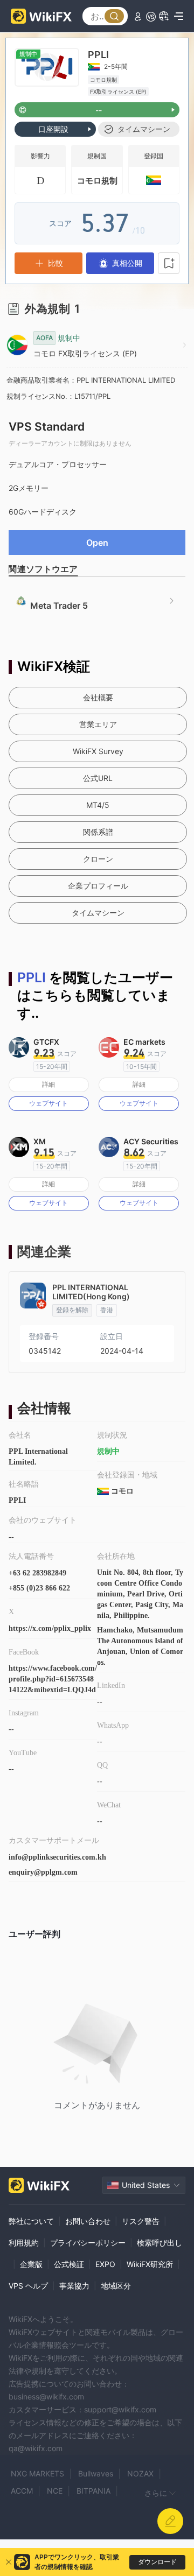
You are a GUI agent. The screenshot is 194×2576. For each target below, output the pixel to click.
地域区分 (116, 2286)
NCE (55, 2491)
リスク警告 (141, 2221)
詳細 (48, 1084)
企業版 (31, 2264)
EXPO (105, 2264)
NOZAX (140, 2473)
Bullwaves (96, 2473)
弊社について (31, 2221)
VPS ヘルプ (28, 2286)
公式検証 (69, 2264)
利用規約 (24, 2243)
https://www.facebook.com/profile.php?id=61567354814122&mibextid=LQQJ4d (53, 1679)
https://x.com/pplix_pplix (50, 1628)
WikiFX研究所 (150, 2264)
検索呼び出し (160, 2243)
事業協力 (74, 2286)
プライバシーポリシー (88, 2243)
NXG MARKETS (37, 2473)
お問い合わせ (88, 2221)
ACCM (22, 2491)
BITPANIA (93, 2491)
